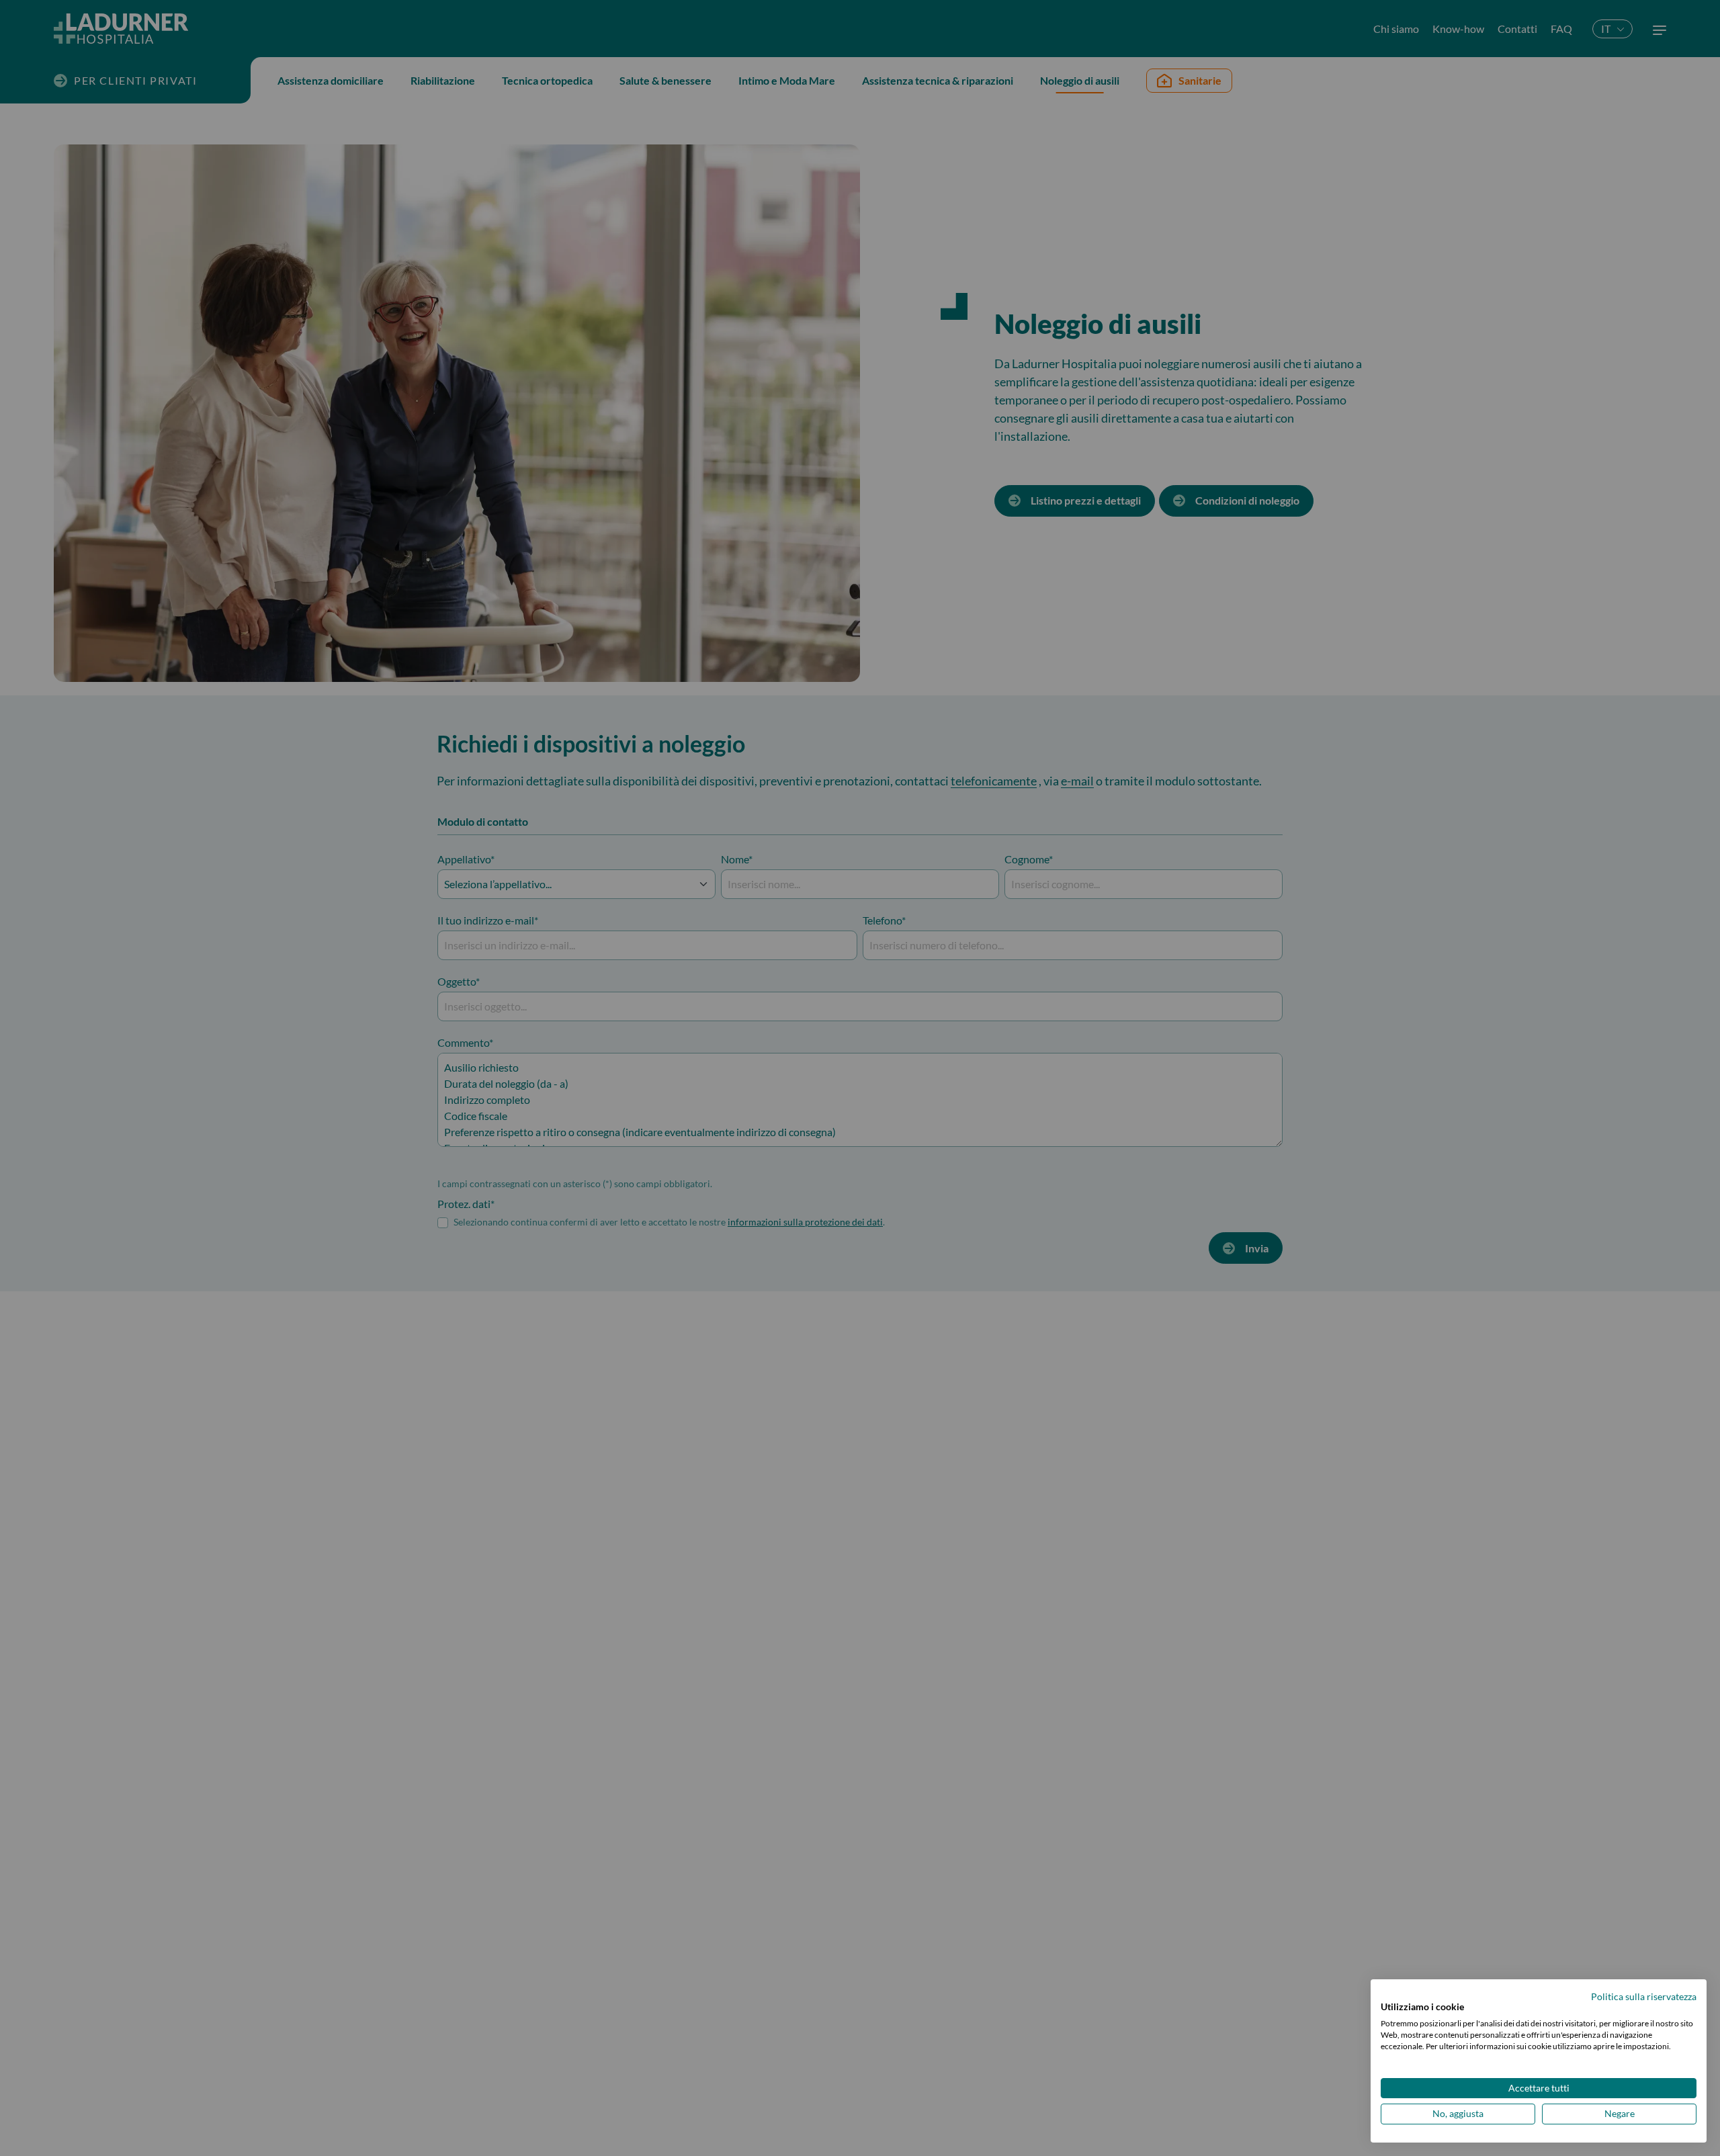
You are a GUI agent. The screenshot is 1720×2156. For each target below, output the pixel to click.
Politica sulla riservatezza (1644, 1996)
